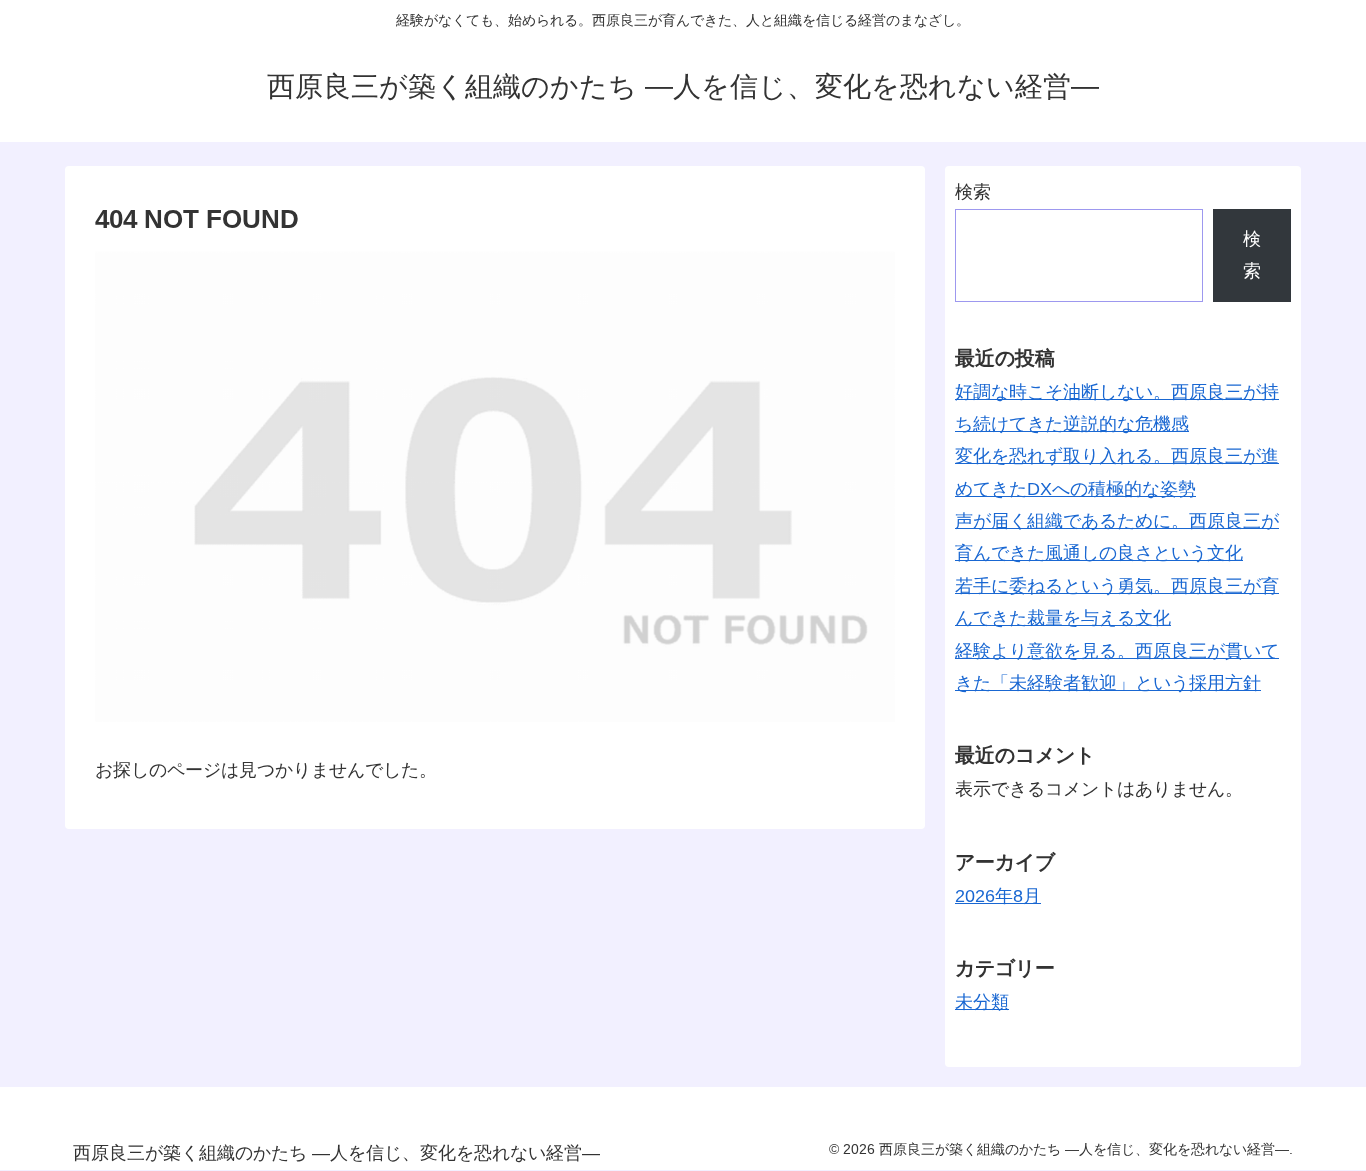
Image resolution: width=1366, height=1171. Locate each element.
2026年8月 (998, 896)
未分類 (982, 1002)
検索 (973, 192)
